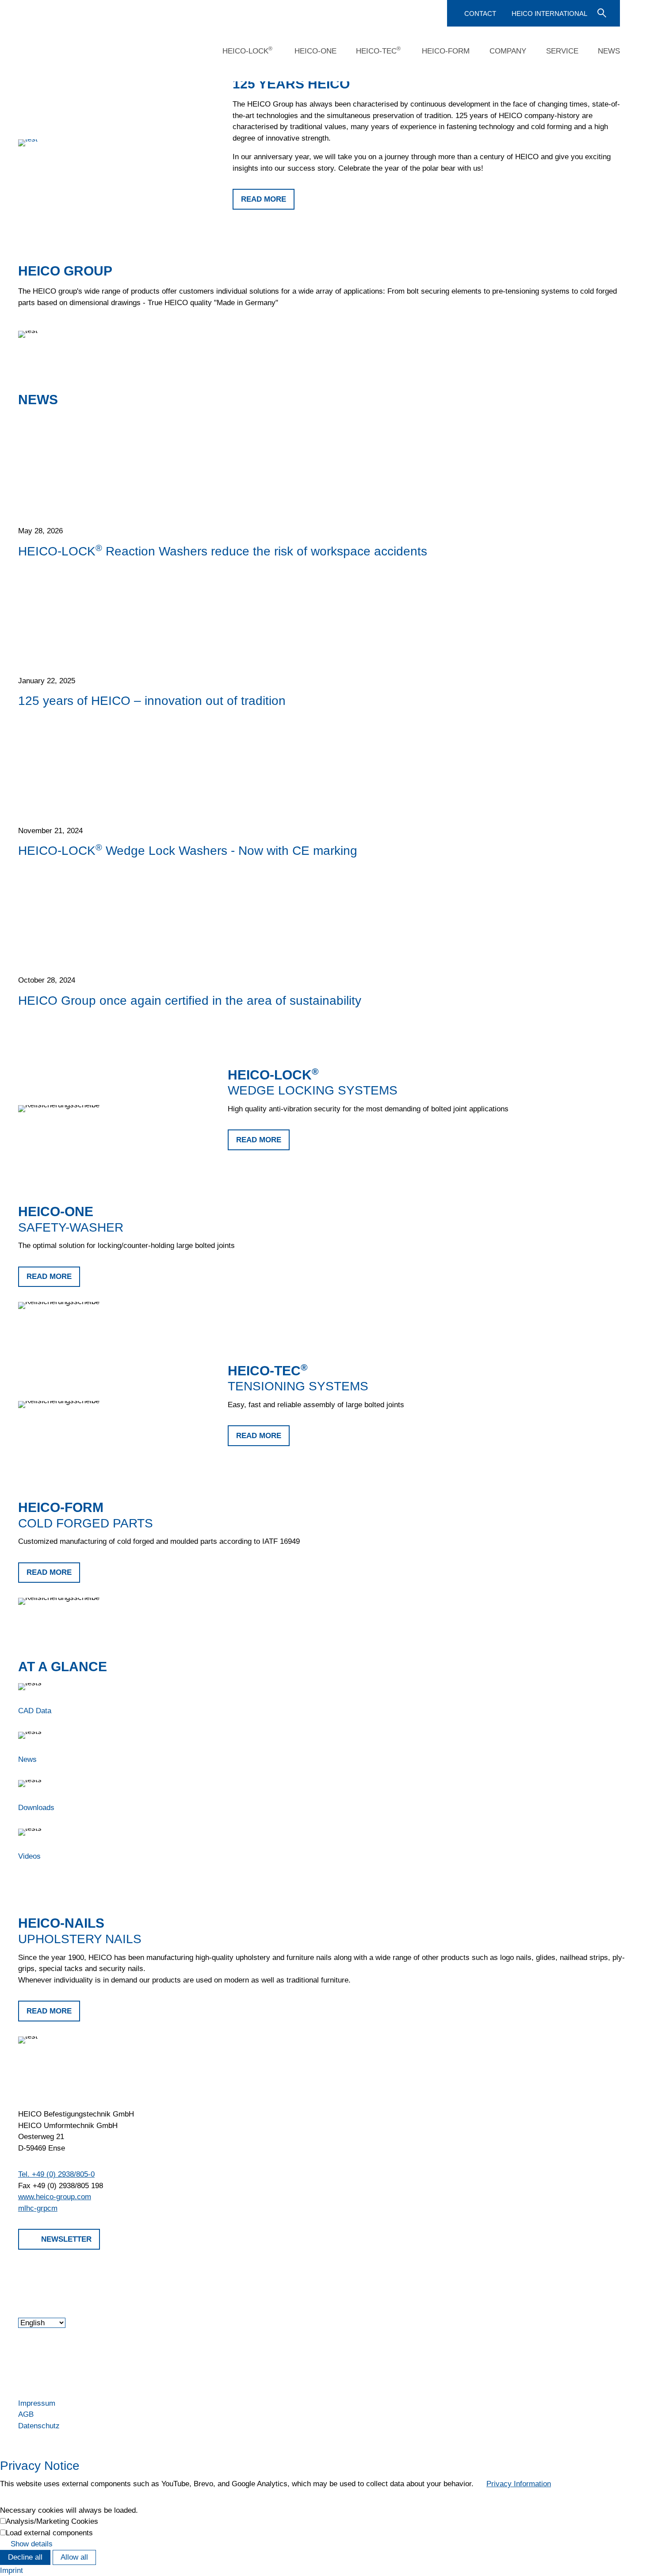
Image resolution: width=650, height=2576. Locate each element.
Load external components (49, 2533)
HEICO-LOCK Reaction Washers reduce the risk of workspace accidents (223, 551)
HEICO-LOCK (247, 50)
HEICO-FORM (446, 51)
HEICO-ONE (315, 51)
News (609, 51)
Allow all (74, 2557)
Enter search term (601, 12)
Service (562, 51)
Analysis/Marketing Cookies (52, 2521)
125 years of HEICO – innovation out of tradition (152, 700)
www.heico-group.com (55, 2197)
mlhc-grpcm (38, 2208)
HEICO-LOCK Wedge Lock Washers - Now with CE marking (188, 850)
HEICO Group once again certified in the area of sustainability (190, 1000)
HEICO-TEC (378, 50)
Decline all (25, 2557)
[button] (19, 2274)
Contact (480, 13)
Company (508, 51)
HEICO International (549, 13)
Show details (32, 2544)
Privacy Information (519, 2484)
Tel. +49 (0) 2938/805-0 (56, 2174)
